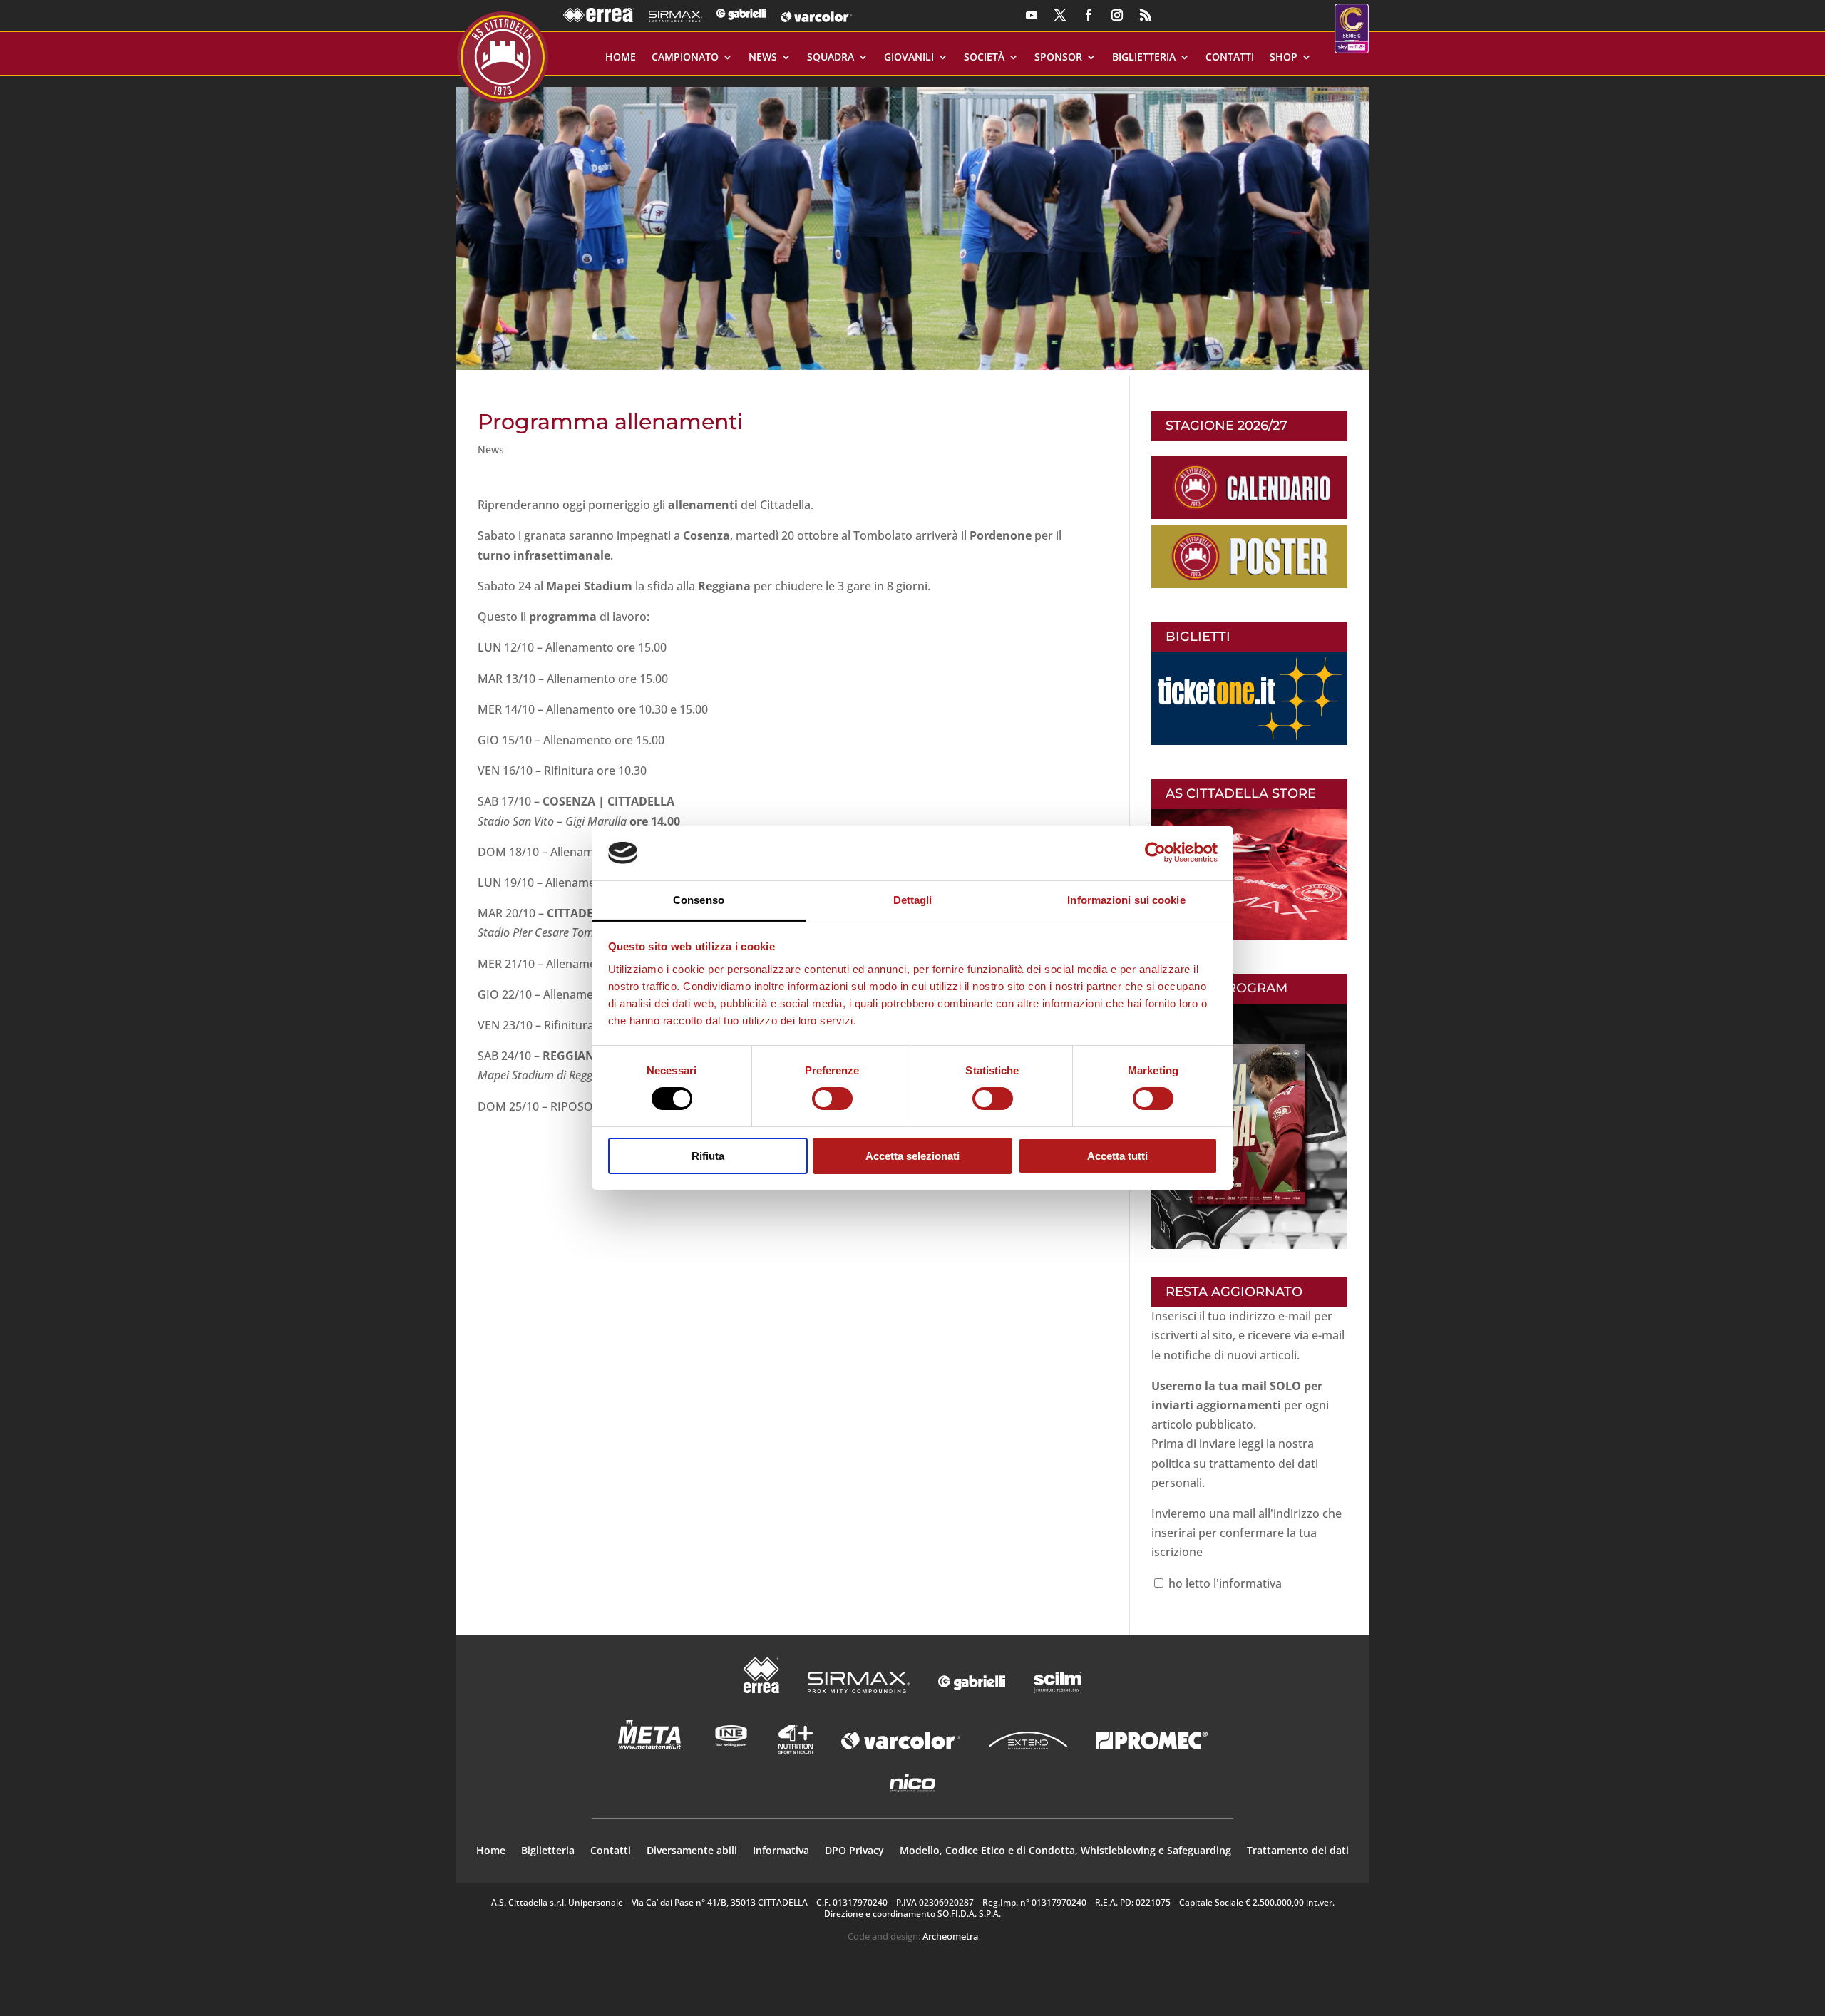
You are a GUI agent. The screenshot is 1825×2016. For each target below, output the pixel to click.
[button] (912, 223)
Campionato (685, 58)
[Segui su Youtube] (1032, 15)
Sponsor (1058, 58)
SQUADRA (831, 58)
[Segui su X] (1060, 15)
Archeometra (950, 1936)
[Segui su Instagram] (1117, 15)
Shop (1284, 58)
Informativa (781, 1851)
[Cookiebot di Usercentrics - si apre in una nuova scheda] (1155, 853)
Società (984, 58)
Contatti (1230, 58)
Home (621, 58)
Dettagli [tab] (913, 900)
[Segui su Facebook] (1089, 15)
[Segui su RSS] (1146, 15)
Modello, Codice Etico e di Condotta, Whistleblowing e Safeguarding (1065, 1851)
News (763, 58)
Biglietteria (1144, 58)
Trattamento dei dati (1298, 1851)
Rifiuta (708, 1156)
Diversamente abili (692, 1851)
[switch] (832, 1099)
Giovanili (909, 58)
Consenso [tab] (699, 900)
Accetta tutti (1117, 1156)
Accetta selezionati (912, 1156)
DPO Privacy (854, 1851)
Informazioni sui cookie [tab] (1126, 900)
